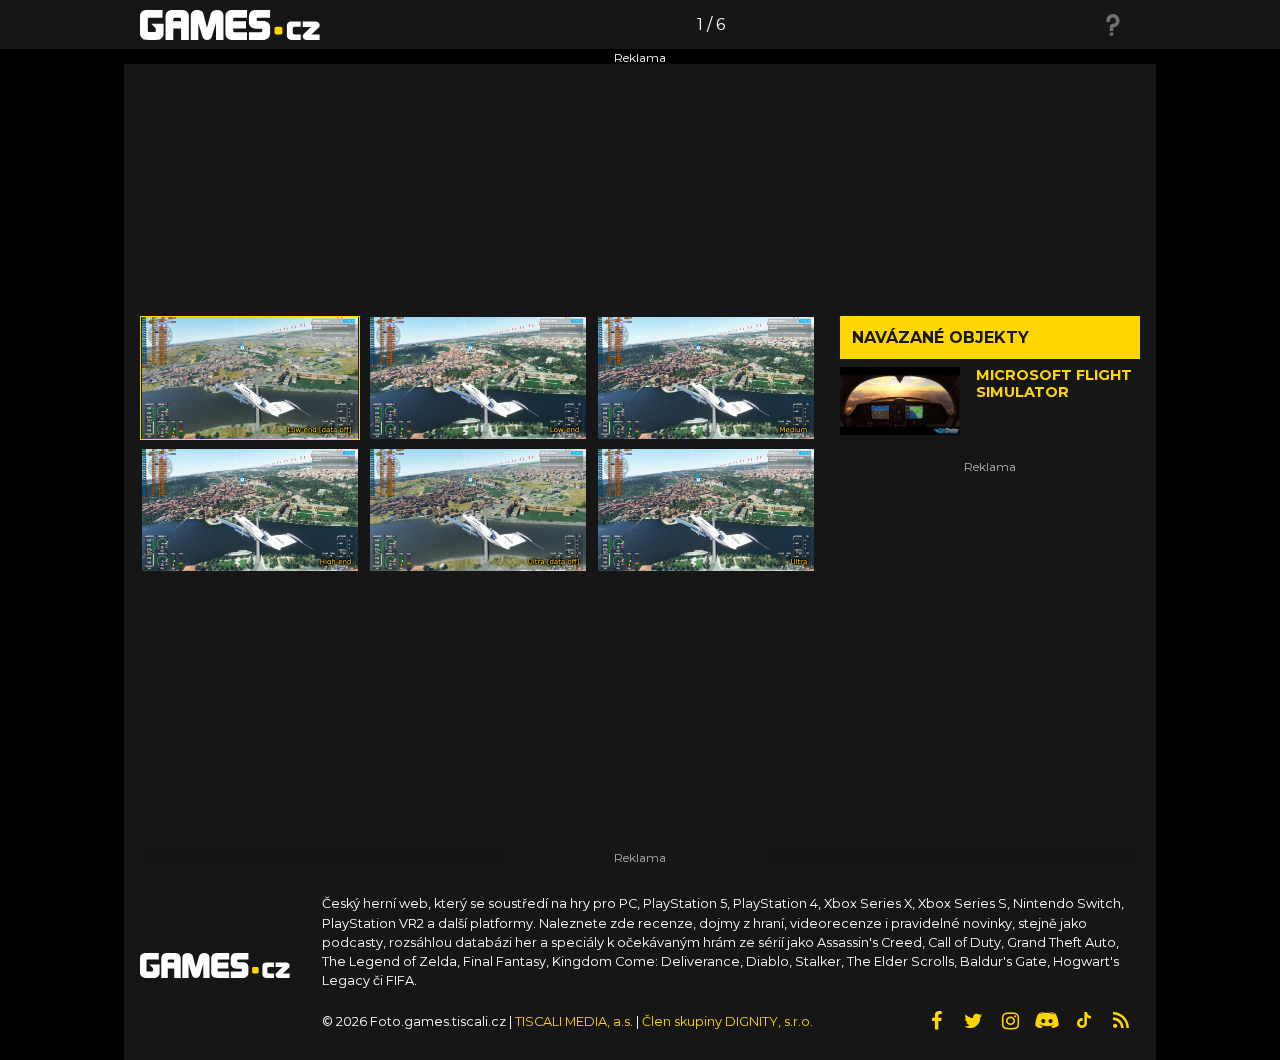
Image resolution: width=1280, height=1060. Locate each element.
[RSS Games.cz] (1121, 1021)
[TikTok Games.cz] (1084, 1021)
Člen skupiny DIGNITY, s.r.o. (727, 1021)
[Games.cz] (230, 24)
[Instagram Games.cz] (1010, 1021)
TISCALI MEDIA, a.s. (574, 1021)
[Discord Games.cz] (1047, 1021)
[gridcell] (250, 378)
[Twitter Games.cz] (973, 1021)
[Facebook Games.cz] (936, 1021)
